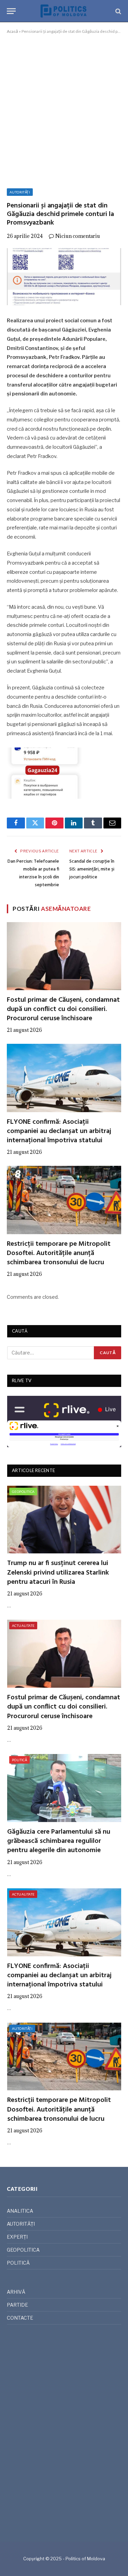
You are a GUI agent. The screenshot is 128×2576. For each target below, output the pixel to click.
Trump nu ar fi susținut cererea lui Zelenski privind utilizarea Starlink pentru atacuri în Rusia (58, 1573)
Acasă (12, 31)
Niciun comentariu (78, 236)
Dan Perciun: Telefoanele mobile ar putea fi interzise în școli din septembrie (33, 873)
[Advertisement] (64, 110)
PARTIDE (17, 2305)
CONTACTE (20, 2318)
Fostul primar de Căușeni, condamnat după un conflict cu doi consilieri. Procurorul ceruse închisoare (63, 1009)
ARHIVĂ (16, 2292)
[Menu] (11, 11)
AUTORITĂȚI (20, 192)
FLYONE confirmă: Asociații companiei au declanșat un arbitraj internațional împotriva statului (59, 1131)
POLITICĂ (19, 1760)
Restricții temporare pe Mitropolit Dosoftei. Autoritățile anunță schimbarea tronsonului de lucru (59, 1253)
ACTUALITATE (23, 1626)
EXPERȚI (17, 2237)
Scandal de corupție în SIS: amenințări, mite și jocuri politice (92, 869)
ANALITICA (20, 2211)
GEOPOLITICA (23, 1492)
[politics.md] (64, 11)
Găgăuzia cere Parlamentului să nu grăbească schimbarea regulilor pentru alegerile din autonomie (59, 1841)
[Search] (118, 11)
